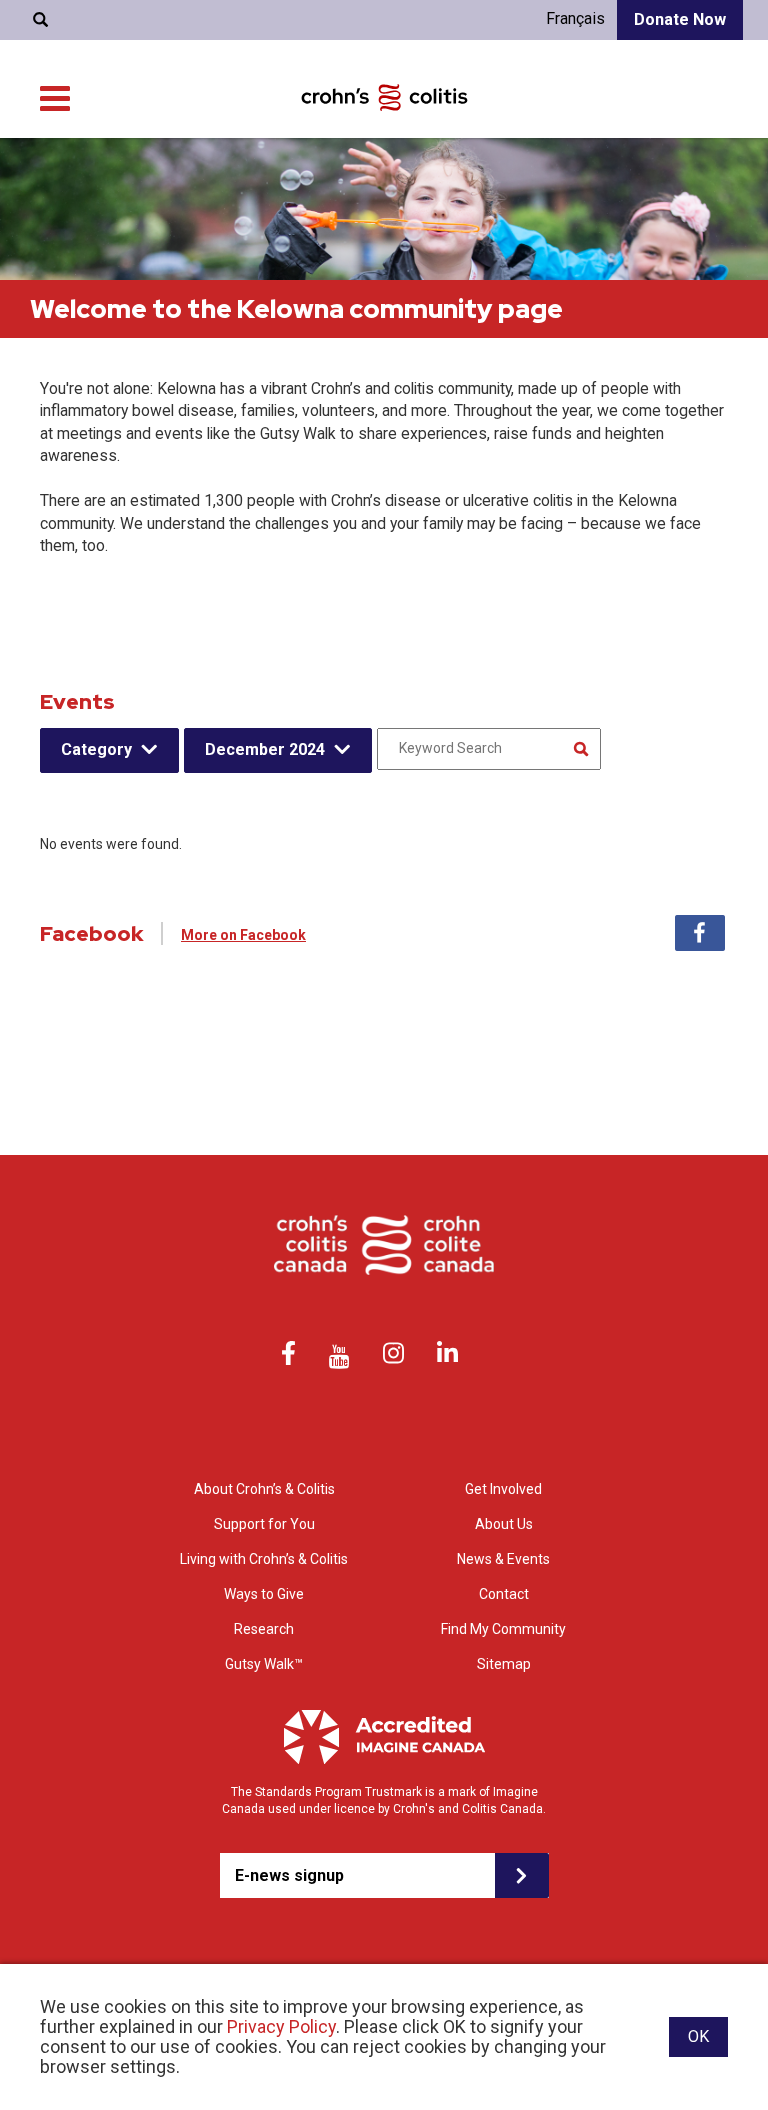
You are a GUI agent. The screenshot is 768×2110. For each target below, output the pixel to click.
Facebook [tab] (700, 933)
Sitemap (504, 1664)
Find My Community (503, 1629)
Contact (504, 1594)
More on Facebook (243, 935)
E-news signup (289, 1875)
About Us (504, 1524)
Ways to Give (264, 1594)
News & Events (503, 1559)
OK (698, 2036)
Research (264, 1629)
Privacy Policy (281, 2026)
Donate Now (680, 19)
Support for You (264, 1524)
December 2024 (265, 749)
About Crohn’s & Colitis (264, 1489)
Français (575, 18)
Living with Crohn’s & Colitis (264, 1559)
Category (96, 749)
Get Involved (503, 1489)
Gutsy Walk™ (264, 1664)
